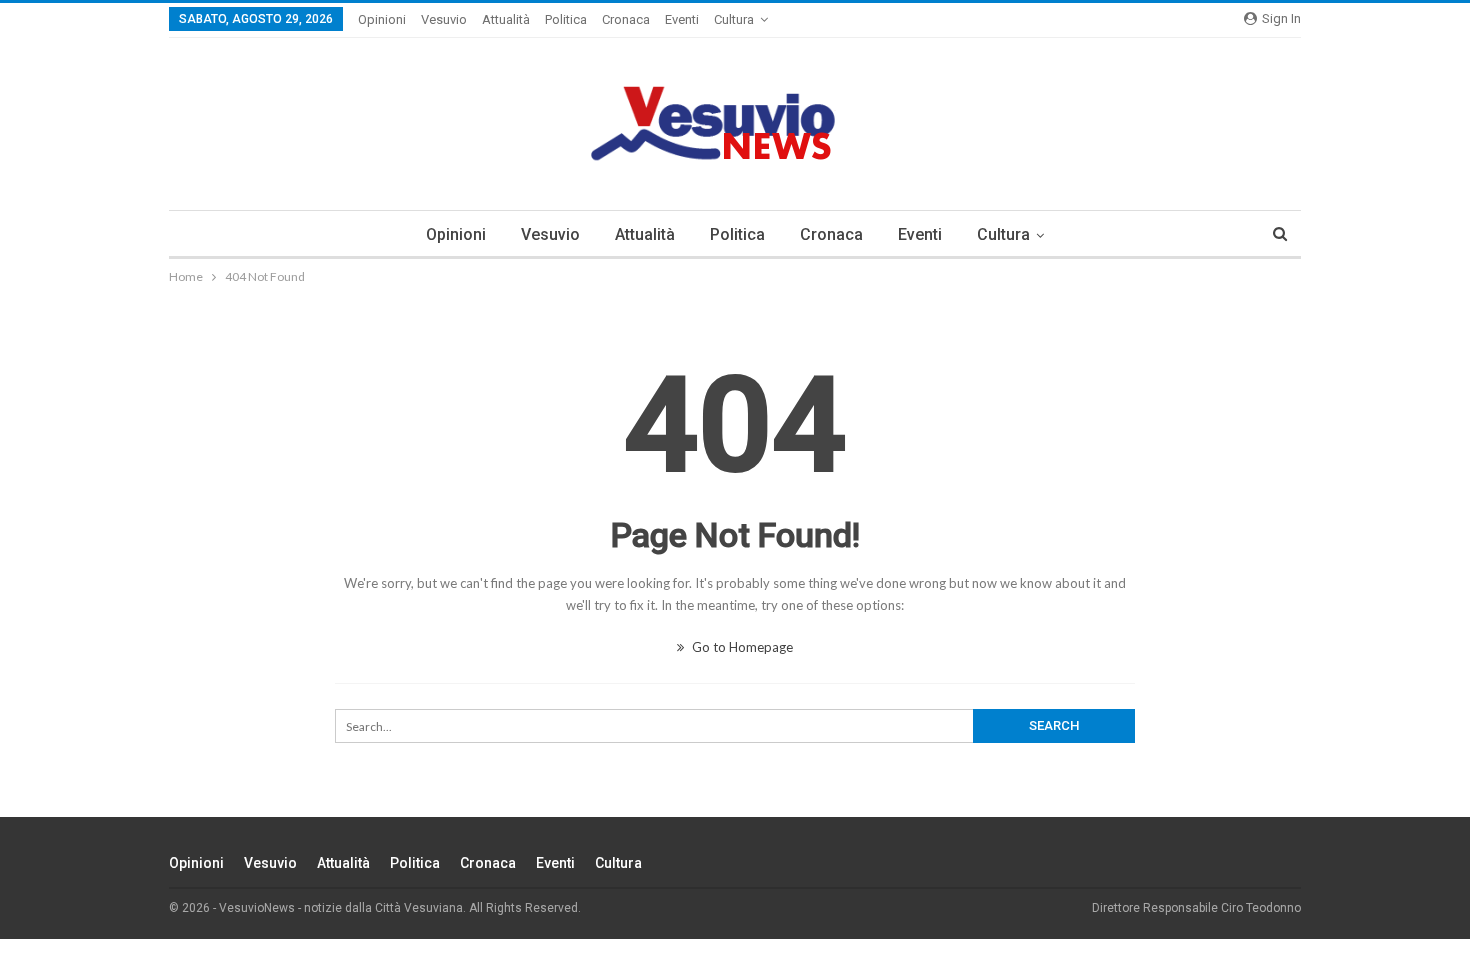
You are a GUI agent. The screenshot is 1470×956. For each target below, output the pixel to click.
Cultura (734, 19)
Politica (566, 19)
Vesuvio (444, 19)
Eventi (682, 19)
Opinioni (382, 19)
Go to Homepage (741, 647)
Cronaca (626, 19)
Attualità (506, 19)
